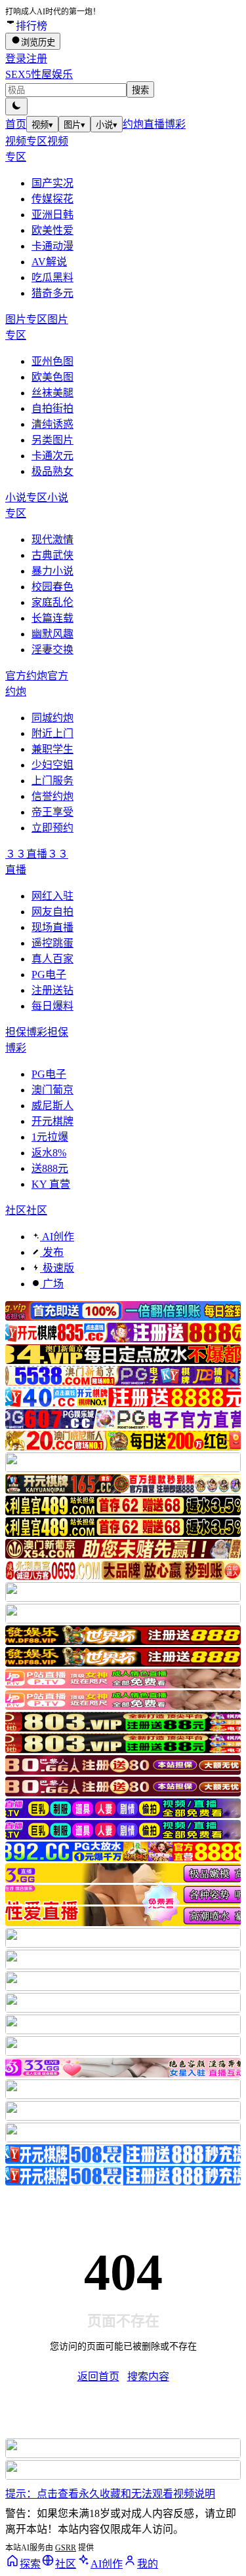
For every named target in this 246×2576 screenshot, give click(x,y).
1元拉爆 (50, 1137)
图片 (74, 125)
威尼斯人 (52, 1106)
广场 (52, 1284)
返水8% (49, 1153)
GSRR (66, 2548)
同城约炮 (52, 718)
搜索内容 (148, 2377)
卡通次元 (52, 456)
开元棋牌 (52, 1121)
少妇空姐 (52, 765)
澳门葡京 (52, 1090)
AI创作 (57, 1237)
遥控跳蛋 (52, 943)
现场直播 (52, 927)
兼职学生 (52, 749)
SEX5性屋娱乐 (39, 74)
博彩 (175, 124)
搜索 (140, 90)
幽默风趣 (52, 634)
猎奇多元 (52, 293)
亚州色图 (52, 361)
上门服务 (52, 781)
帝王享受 (52, 812)
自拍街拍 (52, 408)
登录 (16, 59)
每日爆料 (52, 1006)
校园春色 (52, 587)
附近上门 (52, 733)
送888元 (50, 1168)
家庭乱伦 (52, 602)
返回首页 (98, 2377)
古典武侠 (52, 555)
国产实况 (52, 183)
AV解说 (49, 262)
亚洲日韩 (52, 215)
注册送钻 (52, 990)
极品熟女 (52, 471)
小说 (107, 125)
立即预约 (52, 828)
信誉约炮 (52, 796)
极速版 (57, 1268)
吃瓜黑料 (52, 277)
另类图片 (52, 440)
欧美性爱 (52, 230)
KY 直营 (51, 1184)
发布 (52, 1252)
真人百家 (52, 959)
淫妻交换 (52, 650)
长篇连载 (52, 618)
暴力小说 (52, 571)
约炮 (133, 124)
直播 (154, 124)
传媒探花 (52, 199)
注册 (37, 59)
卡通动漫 (52, 246)
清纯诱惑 (52, 424)
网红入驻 (52, 896)
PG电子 (49, 975)
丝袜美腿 (52, 393)
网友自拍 (52, 912)
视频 (42, 125)
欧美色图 (52, 377)
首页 (16, 124)
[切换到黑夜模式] (16, 106)
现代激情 (52, 540)
